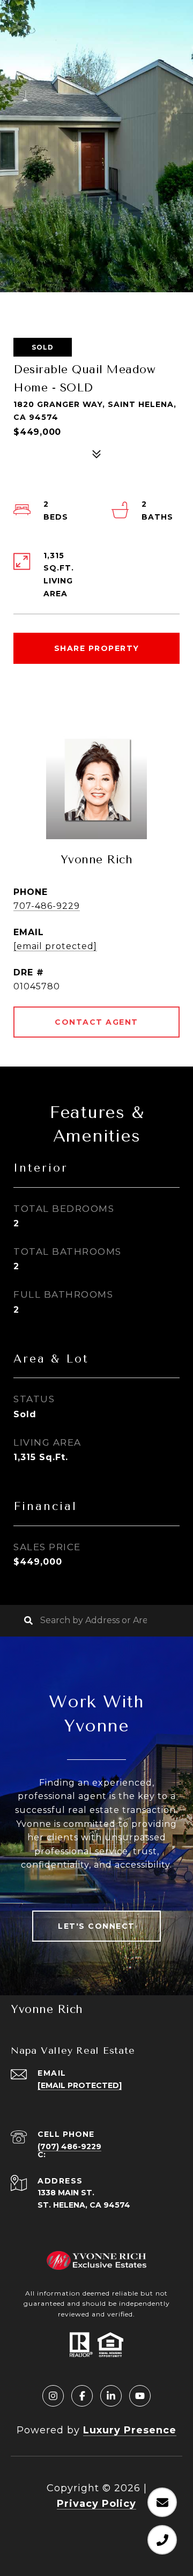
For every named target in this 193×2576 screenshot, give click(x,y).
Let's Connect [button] (96, 1926)
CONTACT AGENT (96, 1022)
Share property (97, 648)
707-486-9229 (47, 906)
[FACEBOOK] (82, 2396)
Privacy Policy (96, 2504)
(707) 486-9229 (69, 2146)
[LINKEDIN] (111, 2396)
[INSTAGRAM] (53, 2396)
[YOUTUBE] (140, 2396)
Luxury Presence (130, 2430)
